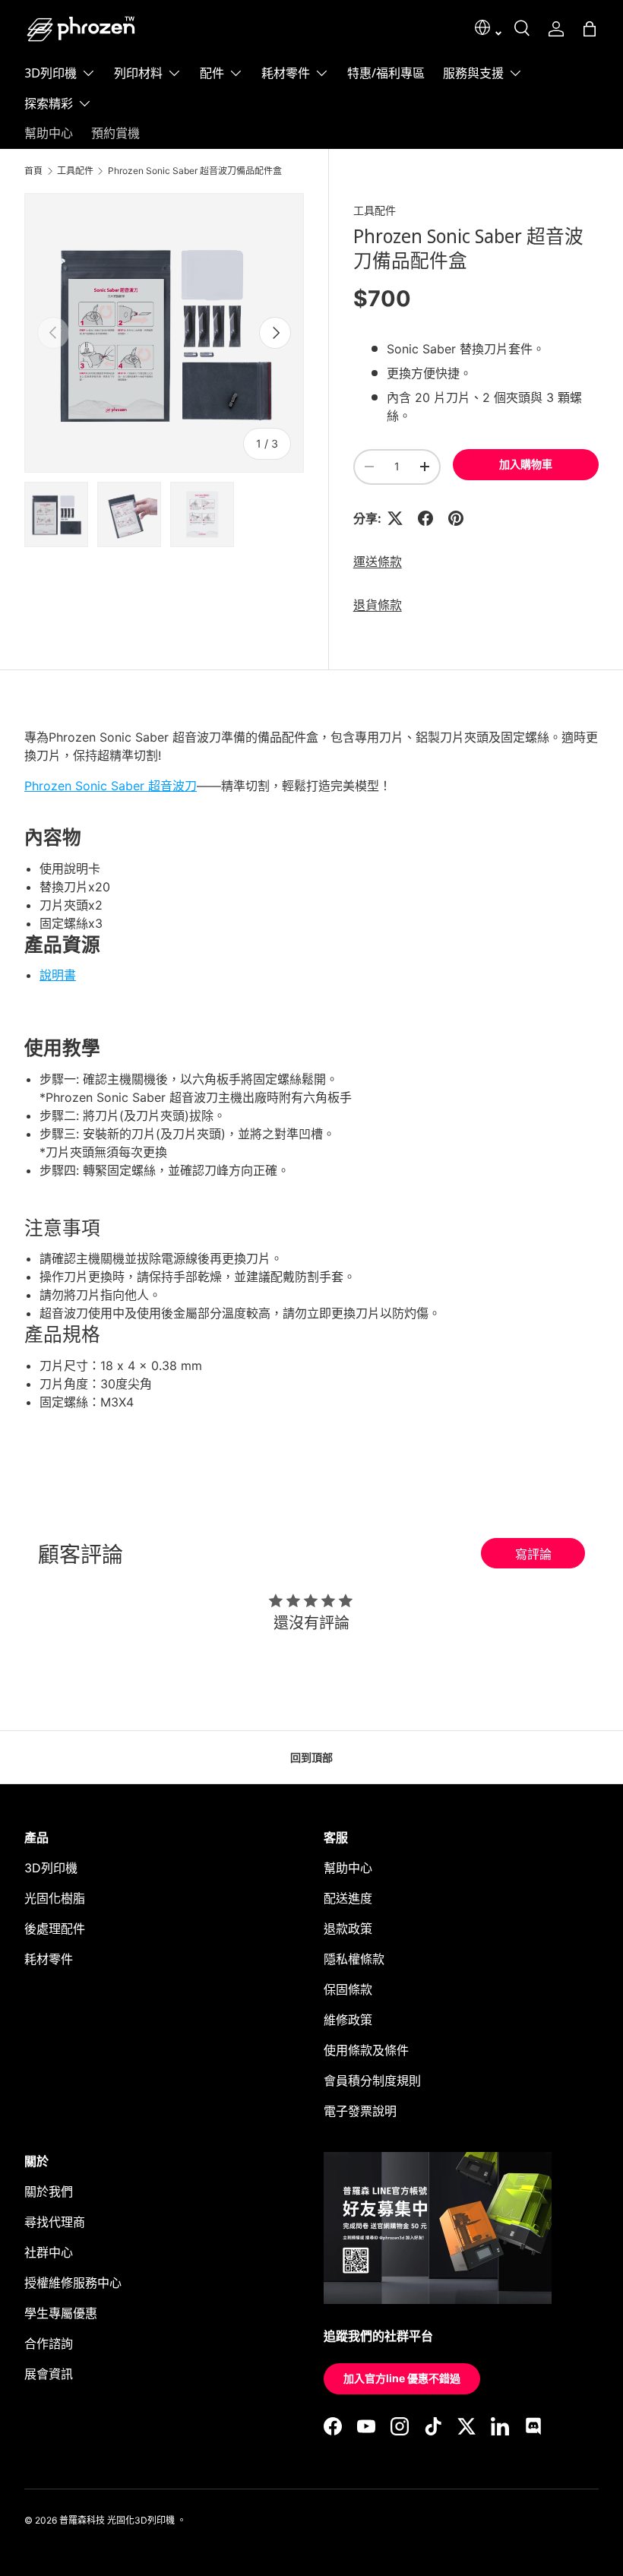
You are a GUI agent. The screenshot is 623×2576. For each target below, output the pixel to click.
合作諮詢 (49, 2343)
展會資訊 (49, 2374)
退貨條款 (378, 605)
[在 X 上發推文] (395, 518)
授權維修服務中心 (73, 2283)
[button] (590, 29)
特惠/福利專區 (386, 73)
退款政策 (348, 1929)
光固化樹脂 (55, 1898)
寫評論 (533, 1554)
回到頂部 (311, 1757)
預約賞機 (115, 133)
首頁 (33, 171)
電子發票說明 (360, 2111)
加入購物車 (526, 464)
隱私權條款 (354, 1959)
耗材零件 (49, 1959)
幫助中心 (49, 133)
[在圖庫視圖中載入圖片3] (202, 514)
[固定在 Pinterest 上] (456, 518)
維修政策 (348, 2020)
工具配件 (75, 171)
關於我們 (49, 2191)
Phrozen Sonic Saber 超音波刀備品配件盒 (195, 171)
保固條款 (348, 1989)
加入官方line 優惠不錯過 (402, 2378)
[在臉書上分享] (425, 518)
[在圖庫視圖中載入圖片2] (129, 514)
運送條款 (378, 562)
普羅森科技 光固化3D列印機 (117, 2520)
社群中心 (49, 2252)
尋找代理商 (55, 2222)
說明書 (58, 975)
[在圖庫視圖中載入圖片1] (56, 514)
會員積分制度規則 (372, 2081)
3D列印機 (51, 1868)
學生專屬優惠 (61, 2313)
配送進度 (348, 1898)
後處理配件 (55, 1929)
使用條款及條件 (366, 2050)
